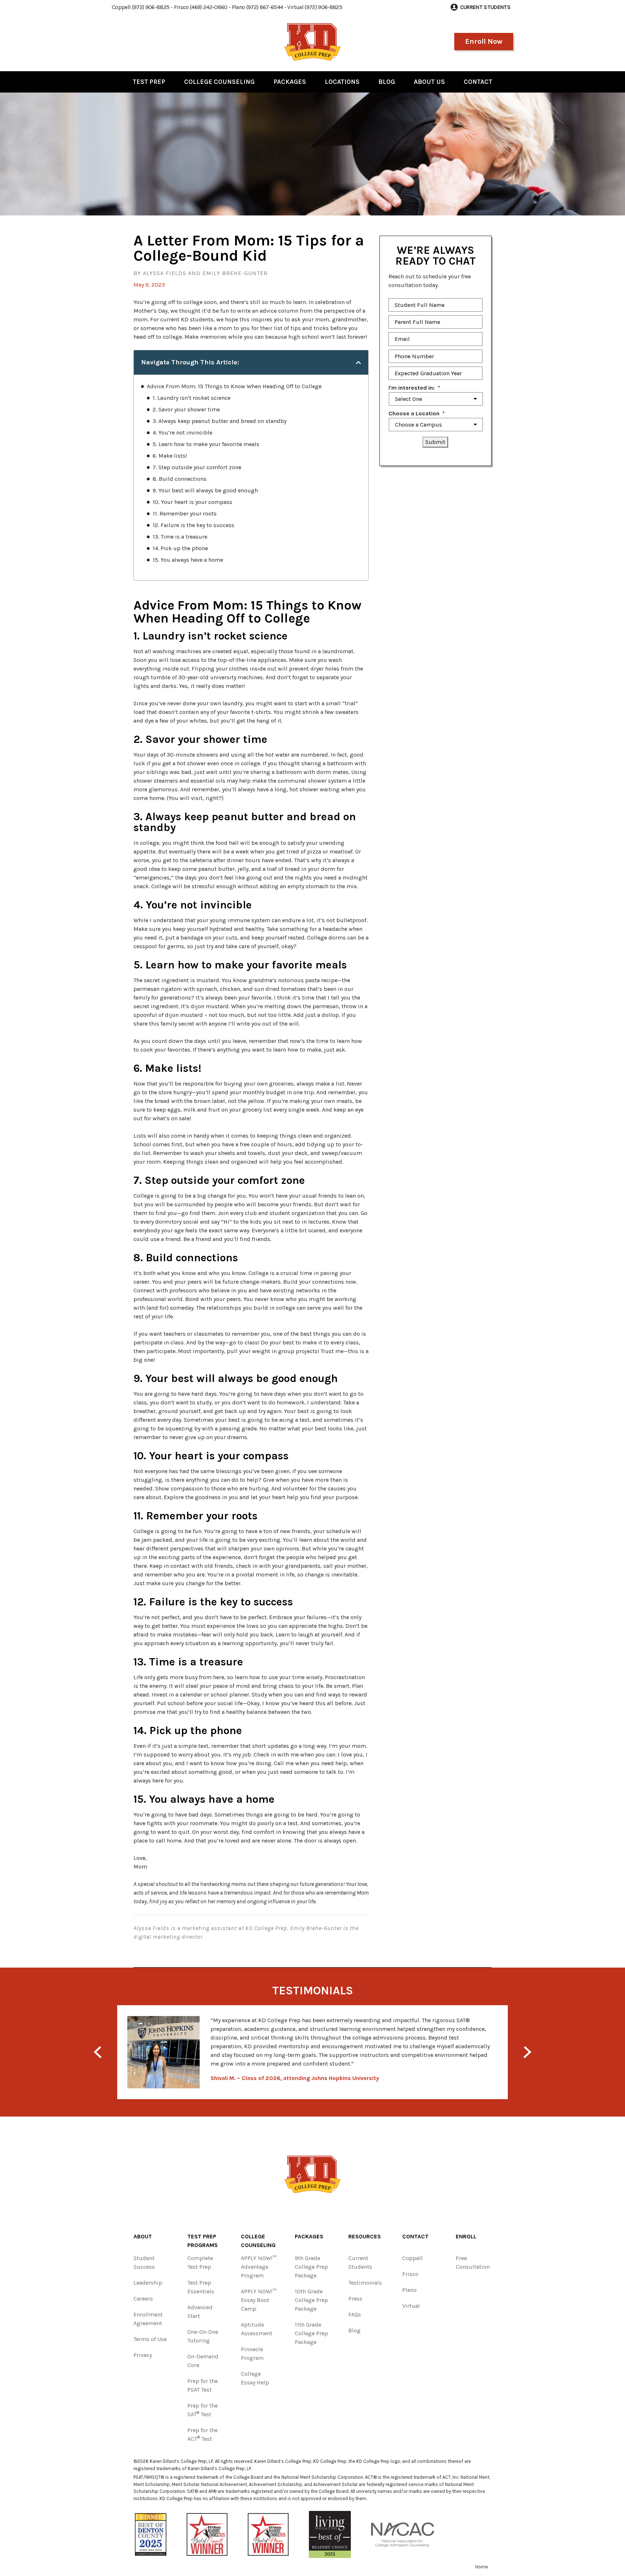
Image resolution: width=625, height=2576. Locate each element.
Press (355, 2299)
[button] (358, 363)
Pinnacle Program (252, 2354)
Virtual (411, 2306)
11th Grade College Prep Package (311, 2333)
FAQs (355, 2314)
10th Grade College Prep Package (311, 2300)
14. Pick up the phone (180, 548)
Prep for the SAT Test (203, 2410)
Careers (143, 2299)
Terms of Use (150, 2339)
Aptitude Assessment (257, 2329)
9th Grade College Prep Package (311, 2267)
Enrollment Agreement (148, 2319)
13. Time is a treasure (180, 537)
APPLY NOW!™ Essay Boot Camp (259, 2300)
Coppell (413, 2258)
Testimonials (365, 2283)
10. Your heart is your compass (192, 502)
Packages (290, 82)
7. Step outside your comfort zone (197, 467)
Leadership (148, 2283)
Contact (478, 82)
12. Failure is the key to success (194, 525)
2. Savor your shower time (186, 409)
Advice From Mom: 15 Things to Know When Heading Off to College (234, 386)
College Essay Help (255, 2378)
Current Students (360, 2262)
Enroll (466, 2236)
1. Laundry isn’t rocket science (192, 398)
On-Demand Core (203, 2361)
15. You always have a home (188, 560)
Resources (365, 2236)
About (143, 2236)
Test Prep (149, 82)
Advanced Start (200, 2312)
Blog (387, 82)
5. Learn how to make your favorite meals (206, 444)
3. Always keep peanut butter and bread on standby (220, 421)
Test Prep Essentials (201, 2287)
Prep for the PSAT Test (203, 2385)
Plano (409, 2290)
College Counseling (219, 82)
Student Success (144, 2262)
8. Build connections (180, 479)
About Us (429, 82)
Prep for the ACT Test (203, 2434)
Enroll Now (484, 41)
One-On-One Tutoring (203, 2336)
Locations (342, 82)
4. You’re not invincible (182, 433)
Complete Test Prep (200, 2262)
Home (482, 2567)
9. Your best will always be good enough (205, 490)
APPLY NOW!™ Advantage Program (259, 2267)
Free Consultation (473, 2262)
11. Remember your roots (185, 514)
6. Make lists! (170, 456)
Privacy (143, 2355)
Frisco (410, 2274)
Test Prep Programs (203, 2241)
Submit (435, 442)
